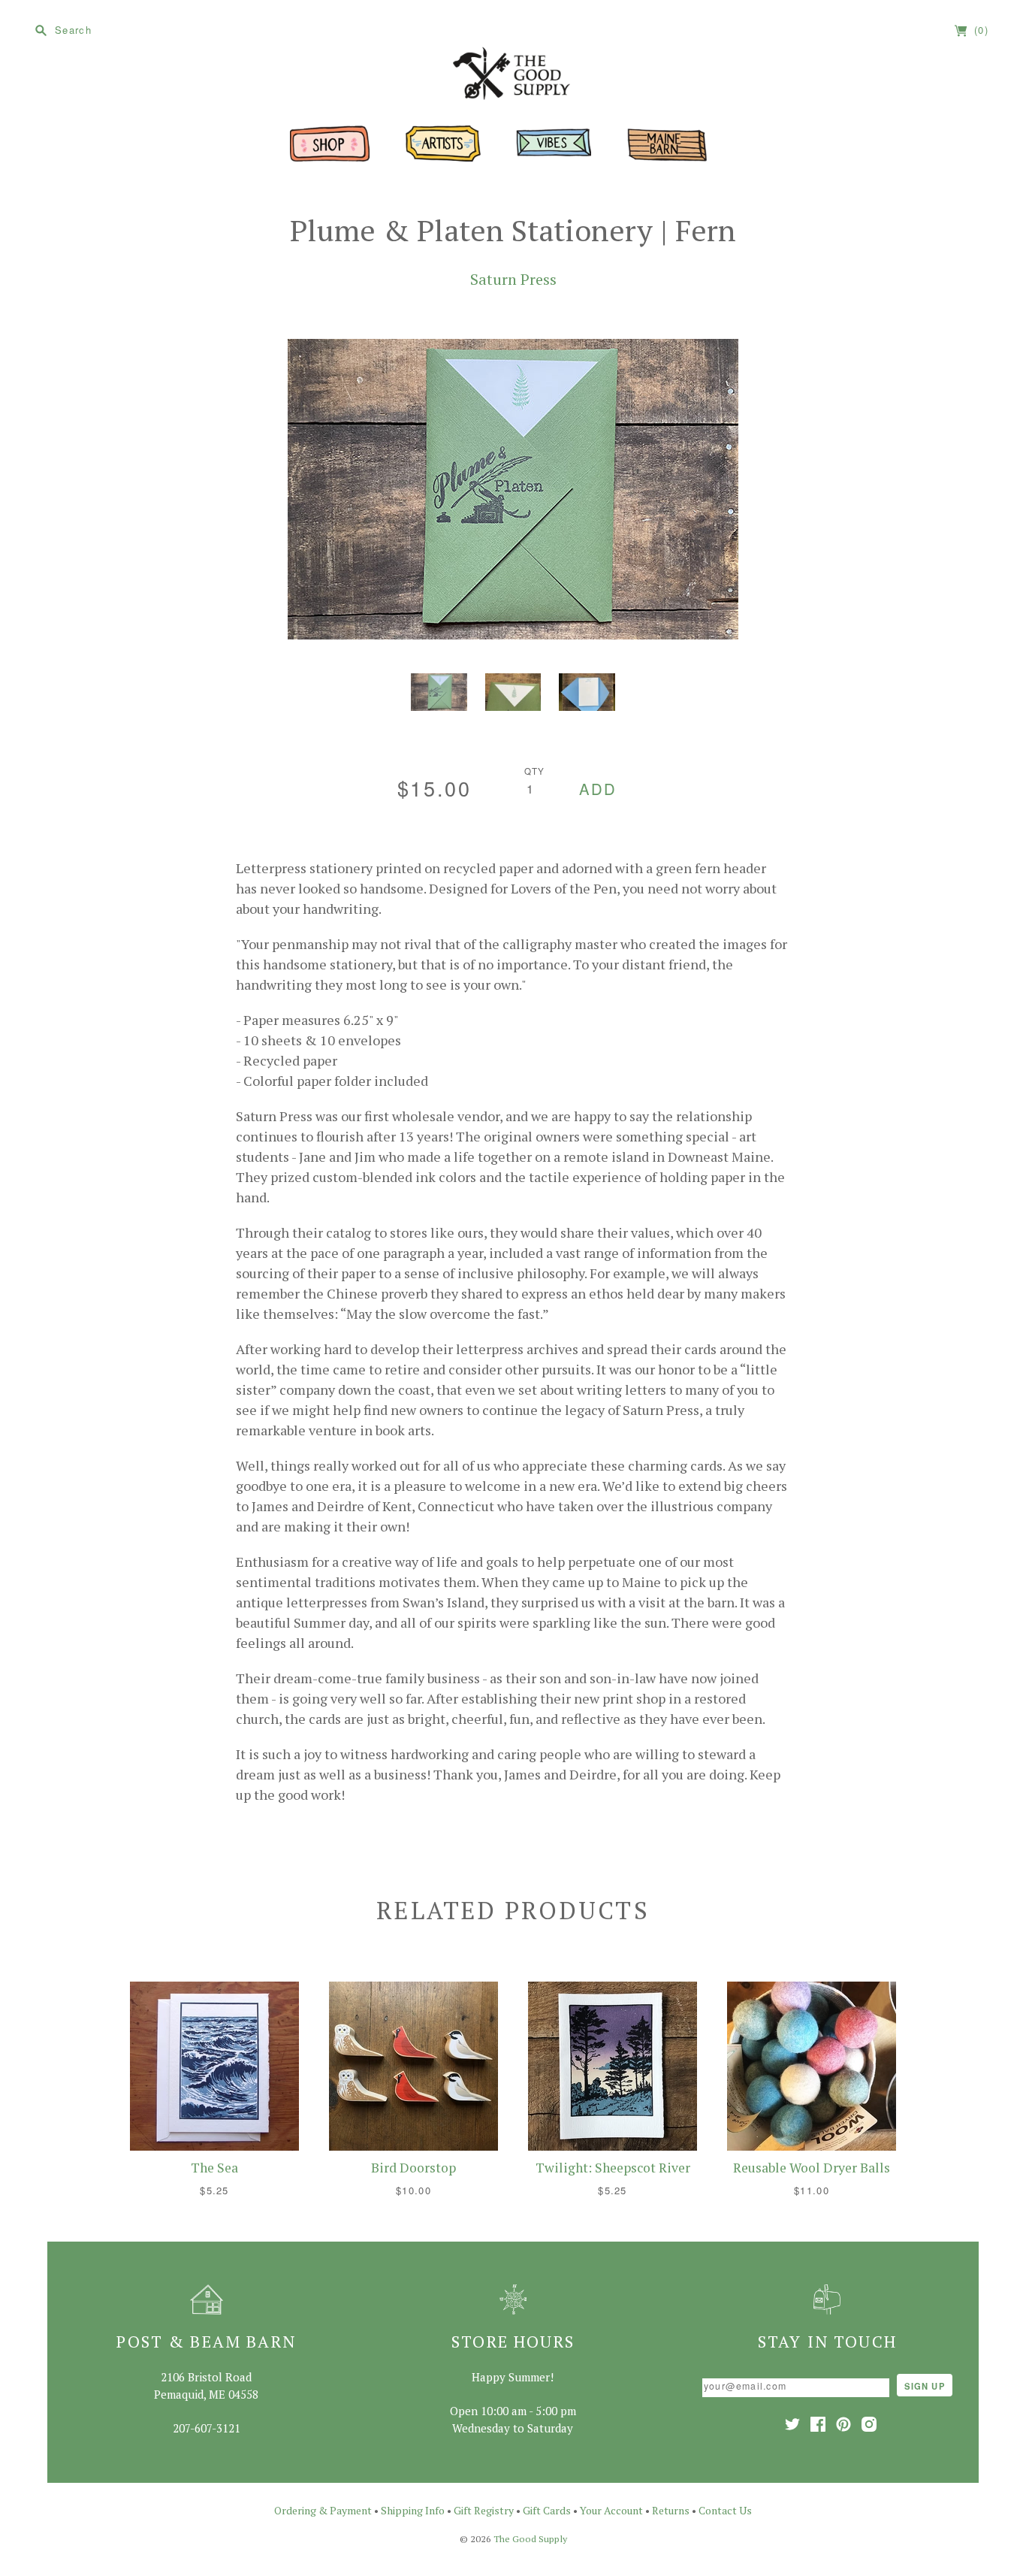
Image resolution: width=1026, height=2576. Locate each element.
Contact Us (725, 2510)
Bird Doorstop (413, 2168)
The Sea (214, 2168)
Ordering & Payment (323, 2510)
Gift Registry (484, 2510)
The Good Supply (530, 2539)
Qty (535, 771)
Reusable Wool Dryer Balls (812, 2168)
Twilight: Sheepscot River (613, 2168)
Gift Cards (547, 2510)
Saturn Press (513, 279)
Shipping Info (413, 2510)
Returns (671, 2510)
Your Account (611, 2510)
